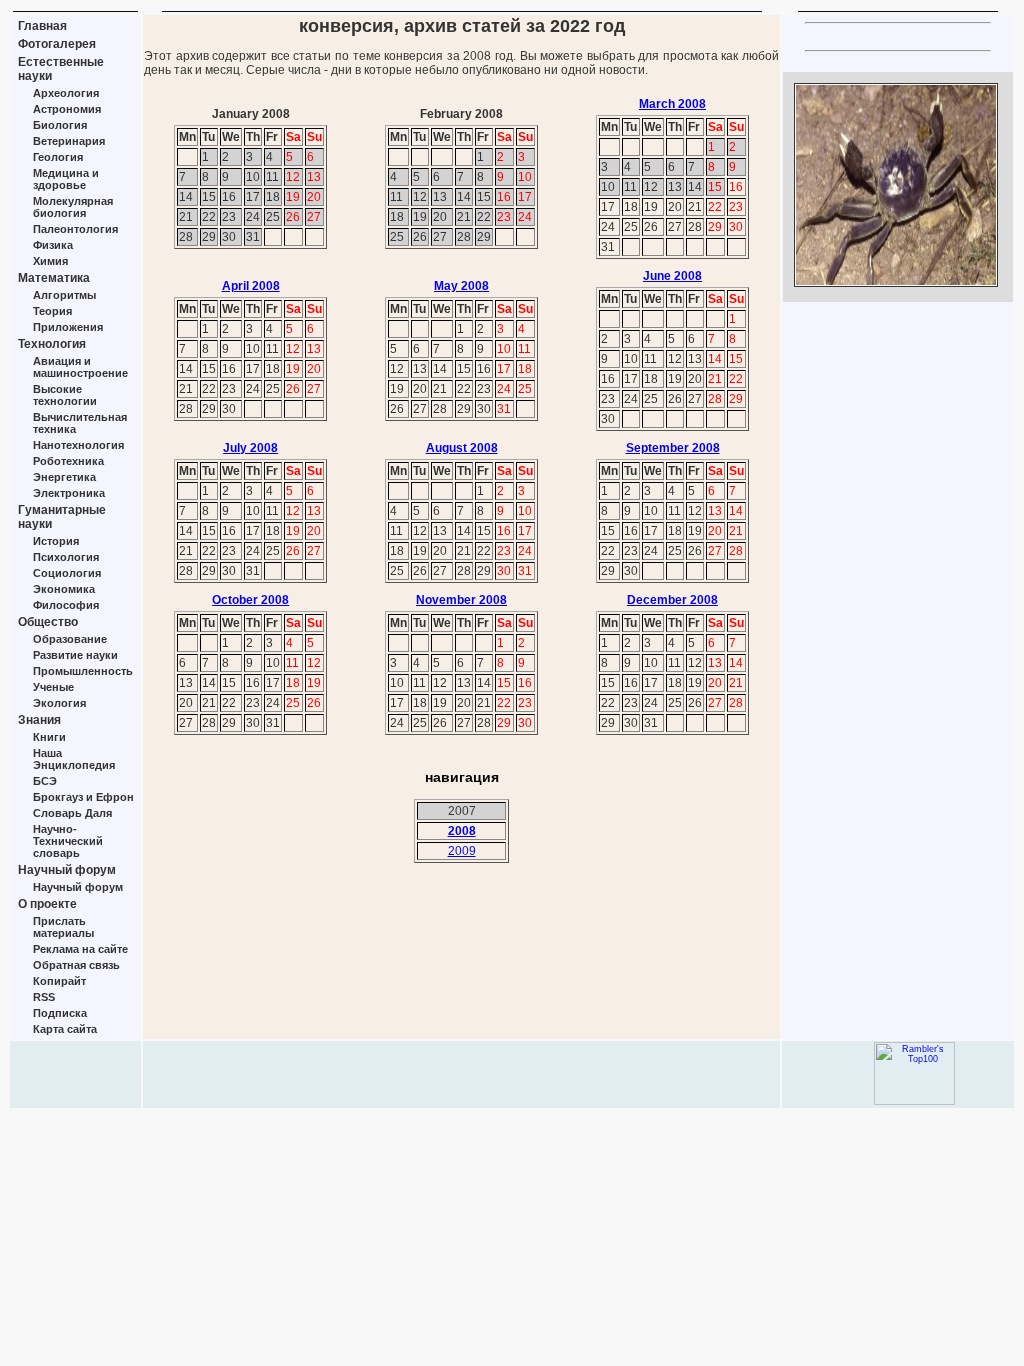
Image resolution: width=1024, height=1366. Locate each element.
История (56, 541)
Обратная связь (76, 965)
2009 (462, 851)
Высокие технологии (65, 395)
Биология (60, 125)
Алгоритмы (64, 295)
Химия (50, 261)
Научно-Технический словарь (68, 841)
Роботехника (68, 461)
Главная (42, 26)
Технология (52, 344)
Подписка (60, 1013)
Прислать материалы (63, 927)
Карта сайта (65, 1029)
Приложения (68, 327)
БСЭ (45, 781)
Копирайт (59, 981)
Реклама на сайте (80, 949)
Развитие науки (75, 655)
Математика (54, 278)
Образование (70, 639)
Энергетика (64, 477)
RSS (44, 997)
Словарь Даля (72, 813)
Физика (53, 245)
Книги (49, 737)
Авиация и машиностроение (80, 367)
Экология (59, 703)
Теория (52, 311)
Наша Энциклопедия (74, 759)
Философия (66, 605)
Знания (39, 720)
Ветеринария (69, 141)
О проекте (47, 904)
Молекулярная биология (73, 207)
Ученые (53, 687)
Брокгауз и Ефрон (83, 797)
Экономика (64, 589)
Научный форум (67, 870)
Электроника (69, 493)
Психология (66, 557)
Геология (58, 157)
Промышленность (83, 671)
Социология (67, 573)
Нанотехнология (78, 445)
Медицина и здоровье (66, 179)
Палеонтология (75, 229)
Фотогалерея (57, 44)
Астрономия (67, 109)
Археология (66, 93)
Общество (48, 622)
